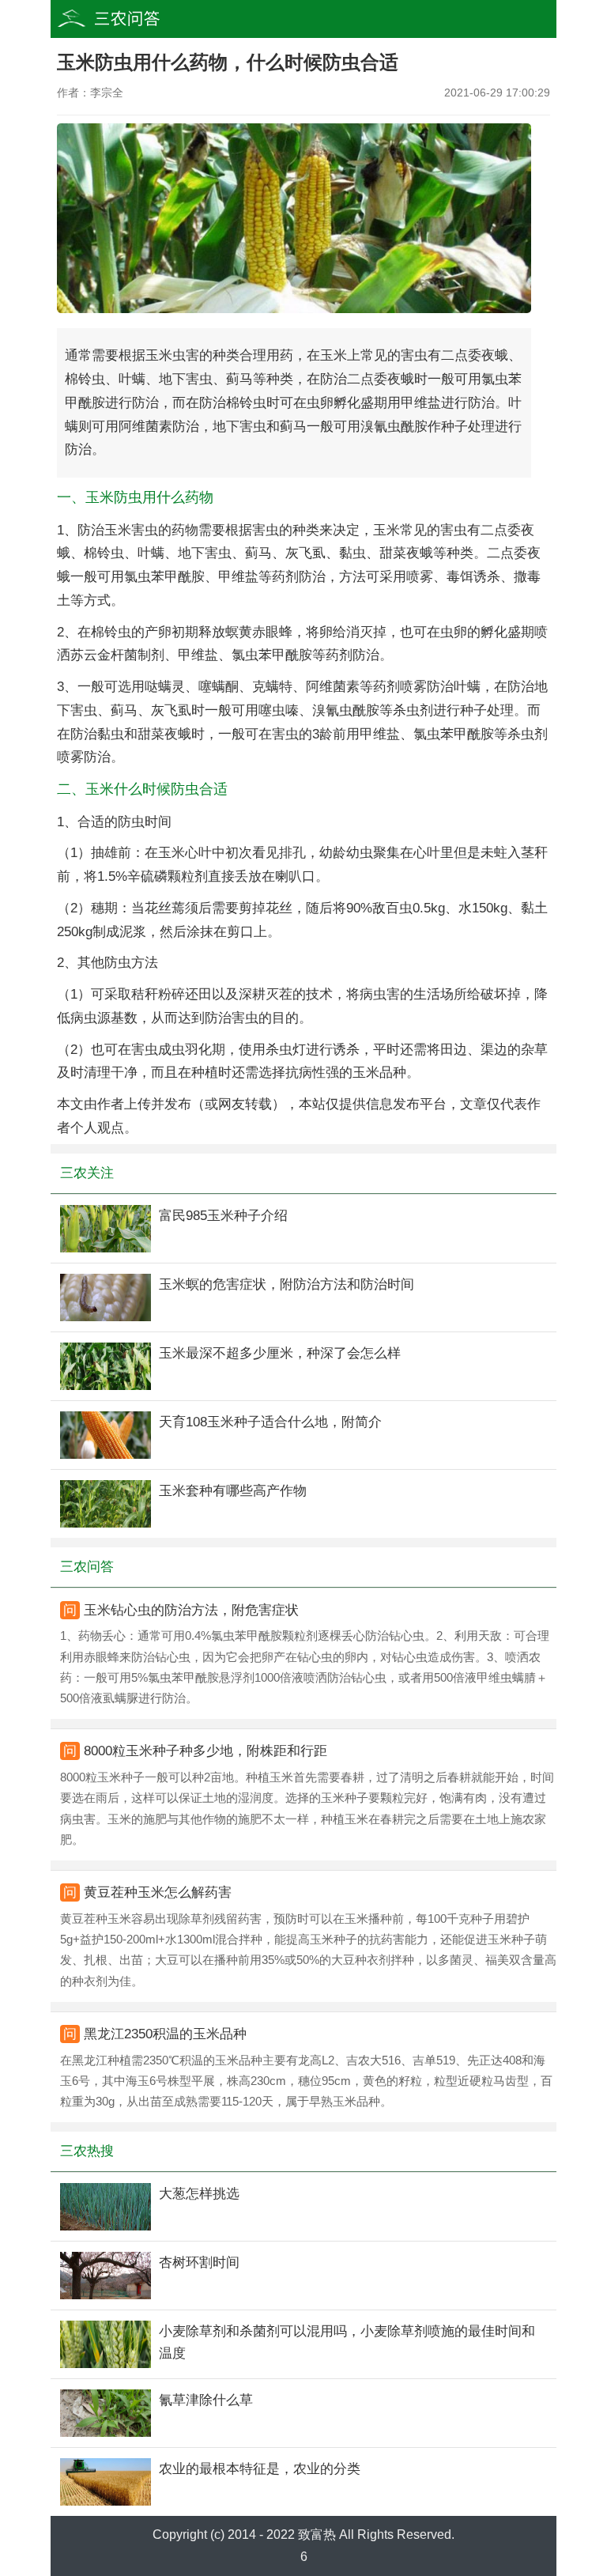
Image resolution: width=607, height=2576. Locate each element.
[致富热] (138, 19)
